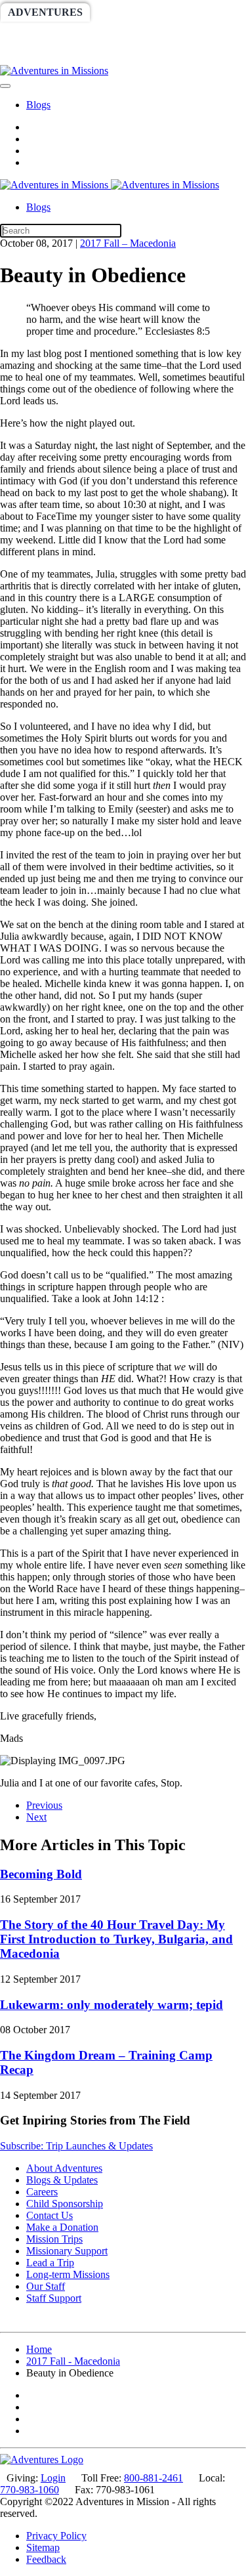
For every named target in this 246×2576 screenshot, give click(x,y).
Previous (44, 1805)
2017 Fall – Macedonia (128, 243)
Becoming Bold (41, 1874)
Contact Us (50, 2215)
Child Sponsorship (65, 2204)
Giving (28, 55)
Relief (211, 34)
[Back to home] (54, 71)
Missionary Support (67, 2251)
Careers (42, 2192)
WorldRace (137, 12)
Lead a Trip (50, 2263)
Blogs (38, 105)
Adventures (45, 12)
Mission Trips (54, 2239)
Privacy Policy (56, 2536)
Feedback (46, 2559)
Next (36, 1817)
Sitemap (43, 2547)
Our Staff (46, 2286)
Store (84, 55)
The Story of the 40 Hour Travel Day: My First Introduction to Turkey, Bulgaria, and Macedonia (116, 1939)
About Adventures (64, 2168)
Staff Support (54, 2298)
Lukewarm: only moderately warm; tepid (112, 2005)
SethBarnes (44, 34)
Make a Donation (62, 2227)
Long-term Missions (68, 2274)
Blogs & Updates (62, 2180)
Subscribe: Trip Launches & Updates (76, 2146)
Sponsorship (135, 34)
